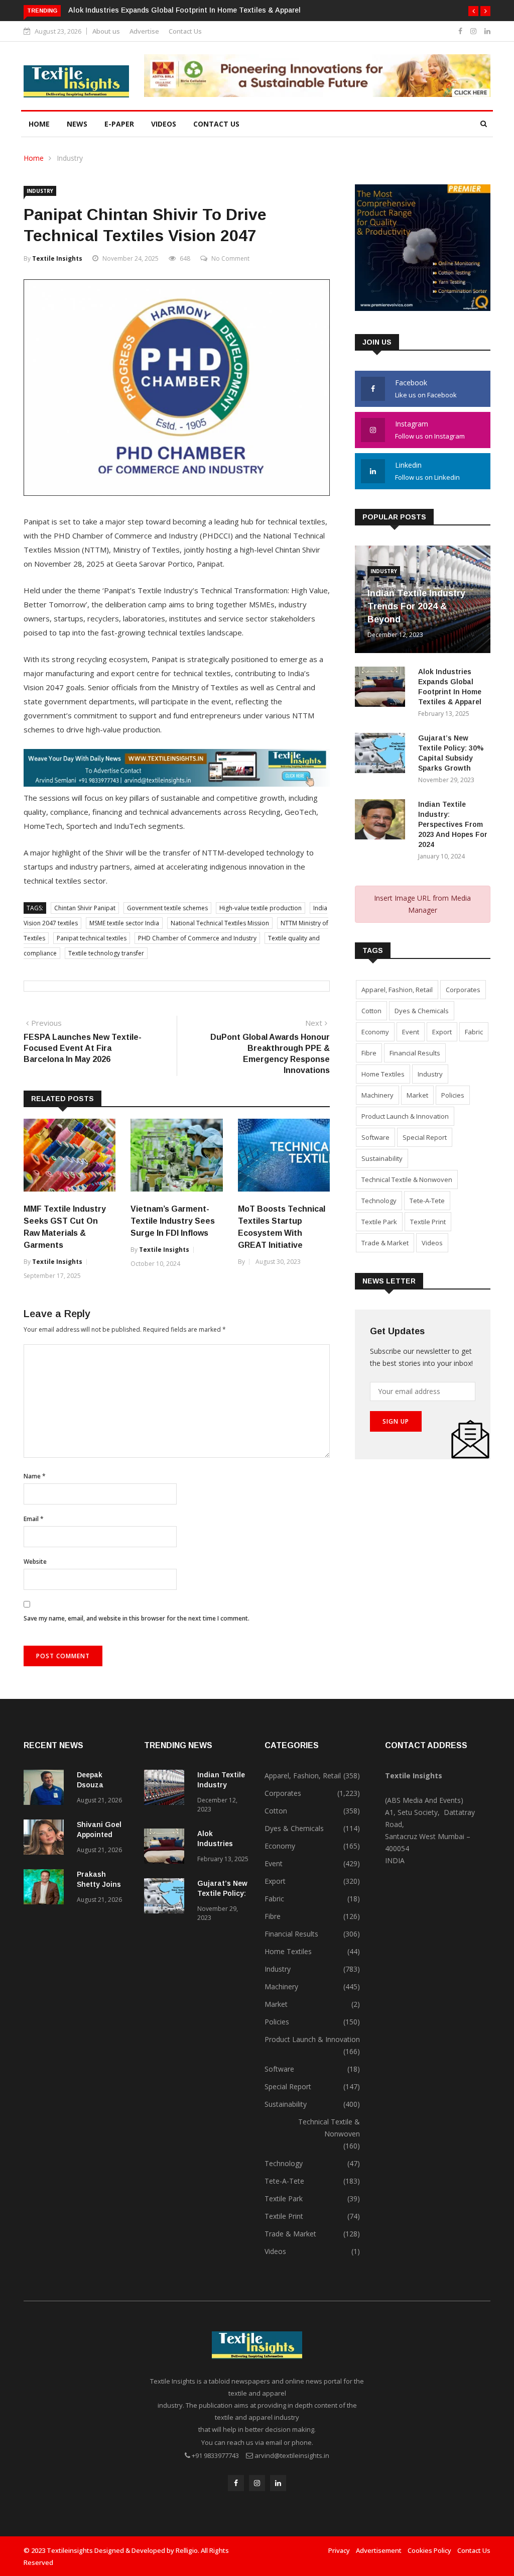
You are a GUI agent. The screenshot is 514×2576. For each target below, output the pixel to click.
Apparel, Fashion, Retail (397, 990)
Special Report (425, 1137)
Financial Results (415, 1053)
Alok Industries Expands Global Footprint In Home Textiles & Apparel (184, 10)
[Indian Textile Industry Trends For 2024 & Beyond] (167, 1789)
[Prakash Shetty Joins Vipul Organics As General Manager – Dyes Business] (46, 1889)
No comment (230, 258)
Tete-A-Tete (427, 1201)
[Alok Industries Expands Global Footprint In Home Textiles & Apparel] (382, 688)
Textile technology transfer (106, 953)
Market (417, 1095)
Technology (379, 1201)
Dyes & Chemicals (422, 1011)
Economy (375, 1032)
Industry (70, 158)
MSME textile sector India (124, 923)
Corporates (463, 990)
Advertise (144, 31)
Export (442, 1032)
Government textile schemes (167, 908)
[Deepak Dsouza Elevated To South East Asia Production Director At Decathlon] (46, 1789)
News (77, 124)
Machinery (377, 1095)
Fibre (369, 1053)
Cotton (371, 1011)
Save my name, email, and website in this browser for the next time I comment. (137, 1618)
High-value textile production (261, 908)
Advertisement (379, 2550)
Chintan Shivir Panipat (85, 908)
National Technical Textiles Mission (220, 923)
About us (106, 31)
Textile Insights (57, 258)
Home (39, 124)
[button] (473, 11)
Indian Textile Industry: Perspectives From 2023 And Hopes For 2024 (453, 824)
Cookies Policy (429, 2550)
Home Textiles (383, 1074)
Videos (164, 124)
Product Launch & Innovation (405, 1116)
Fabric (474, 1032)
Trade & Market (385, 1243)
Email (34, 1519)
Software (375, 1137)
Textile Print (428, 1222)
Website (35, 1562)
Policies (453, 1095)
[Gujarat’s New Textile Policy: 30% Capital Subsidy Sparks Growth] (382, 755)
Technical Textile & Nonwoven (407, 1179)
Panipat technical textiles (92, 938)
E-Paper (119, 124)
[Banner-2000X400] (177, 784)
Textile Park (379, 1222)
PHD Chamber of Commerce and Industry (197, 938)
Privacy (339, 2550)
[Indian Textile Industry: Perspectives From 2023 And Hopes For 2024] (382, 821)
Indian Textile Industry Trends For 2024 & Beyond (416, 606)
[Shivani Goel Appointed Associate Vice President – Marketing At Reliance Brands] (46, 1839)
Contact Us (185, 31)
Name (35, 1476)
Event (411, 1032)
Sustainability (382, 1158)
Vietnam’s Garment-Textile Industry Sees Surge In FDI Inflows (173, 1221)
